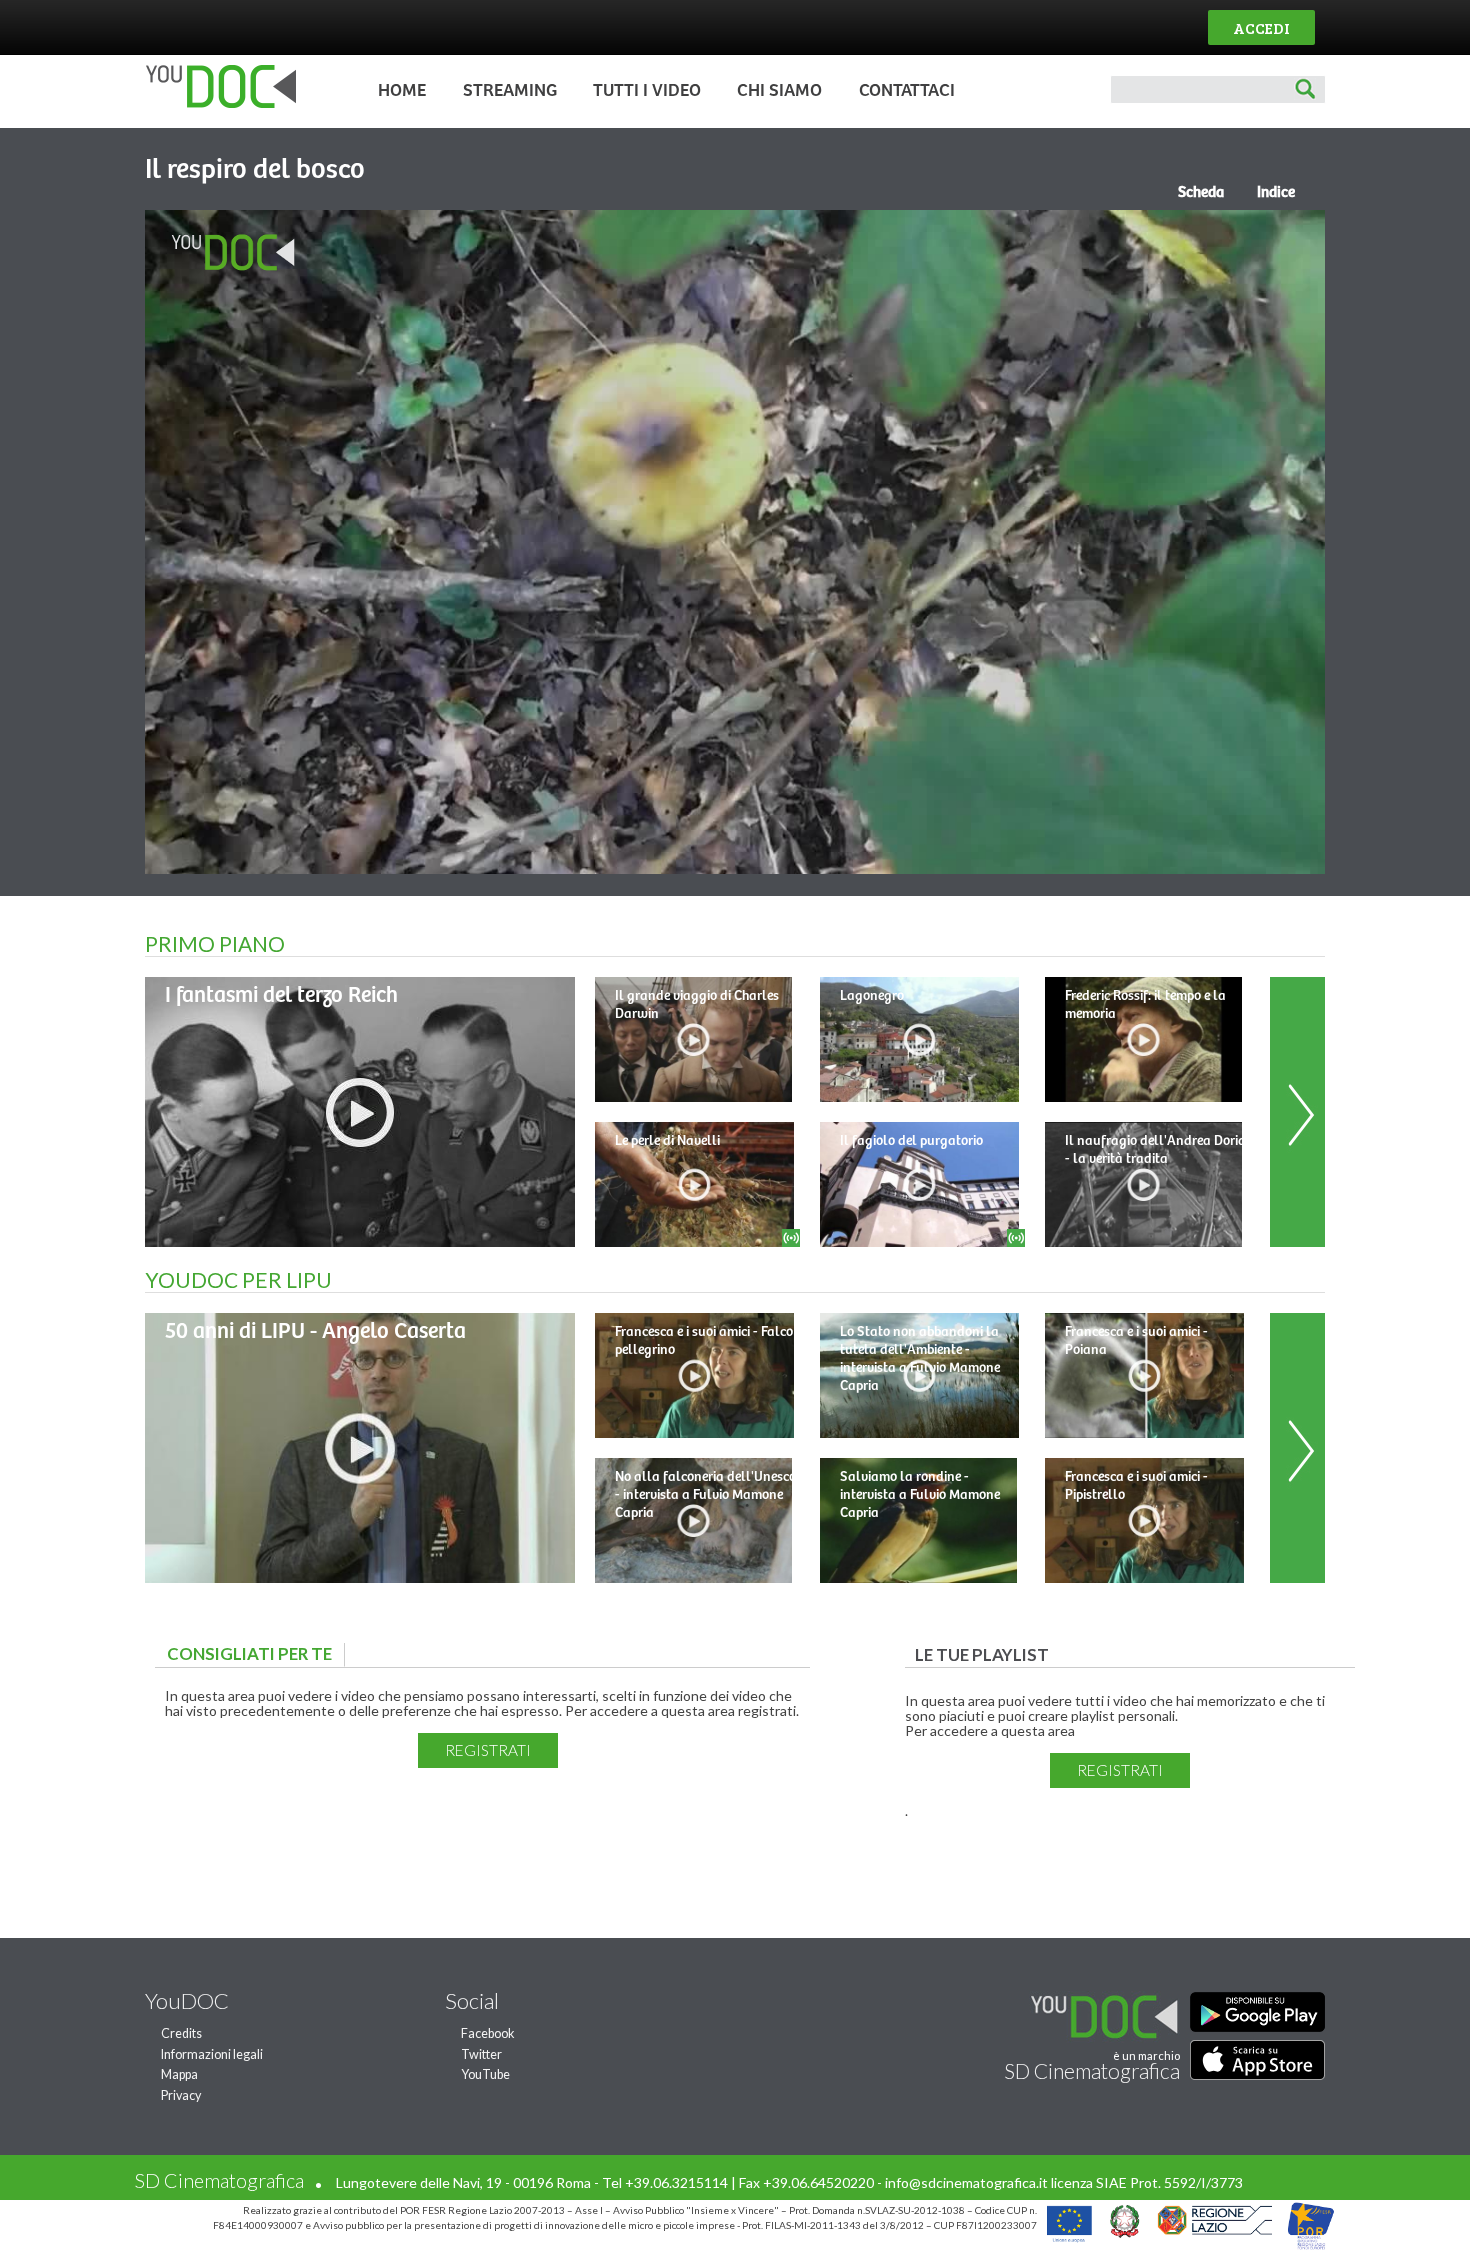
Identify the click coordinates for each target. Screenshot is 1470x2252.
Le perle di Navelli (667, 1141)
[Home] (215, 103)
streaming (510, 91)
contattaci (907, 91)
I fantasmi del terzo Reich (281, 995)
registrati (488, 1750)
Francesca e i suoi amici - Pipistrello (1136, 1486)
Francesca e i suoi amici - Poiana (1136, 1341)
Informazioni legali (212, 2054)
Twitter (481, 2054)
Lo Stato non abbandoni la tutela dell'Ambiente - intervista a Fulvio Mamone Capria (920, 1359)
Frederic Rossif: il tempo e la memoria (1145, 1005)
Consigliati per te (254, 1653)
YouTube (485, 2074)
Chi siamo (779, 91)
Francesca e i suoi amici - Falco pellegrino (704, 1341)
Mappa (179, 2074)
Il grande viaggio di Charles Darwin (697, 1005)
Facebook (488, 2033)
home (402, 91)
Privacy (181, 2095)
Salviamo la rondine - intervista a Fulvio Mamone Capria (920, 1495)
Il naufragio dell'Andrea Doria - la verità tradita (1155, 1150)
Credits (181, 2033)
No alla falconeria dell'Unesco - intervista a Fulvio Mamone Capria (705, 1495)
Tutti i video (647, 91)
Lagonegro (872, 996)
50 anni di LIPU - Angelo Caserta (315, 1331)
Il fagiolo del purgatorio (911, 1141)
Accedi (1261, 27)
